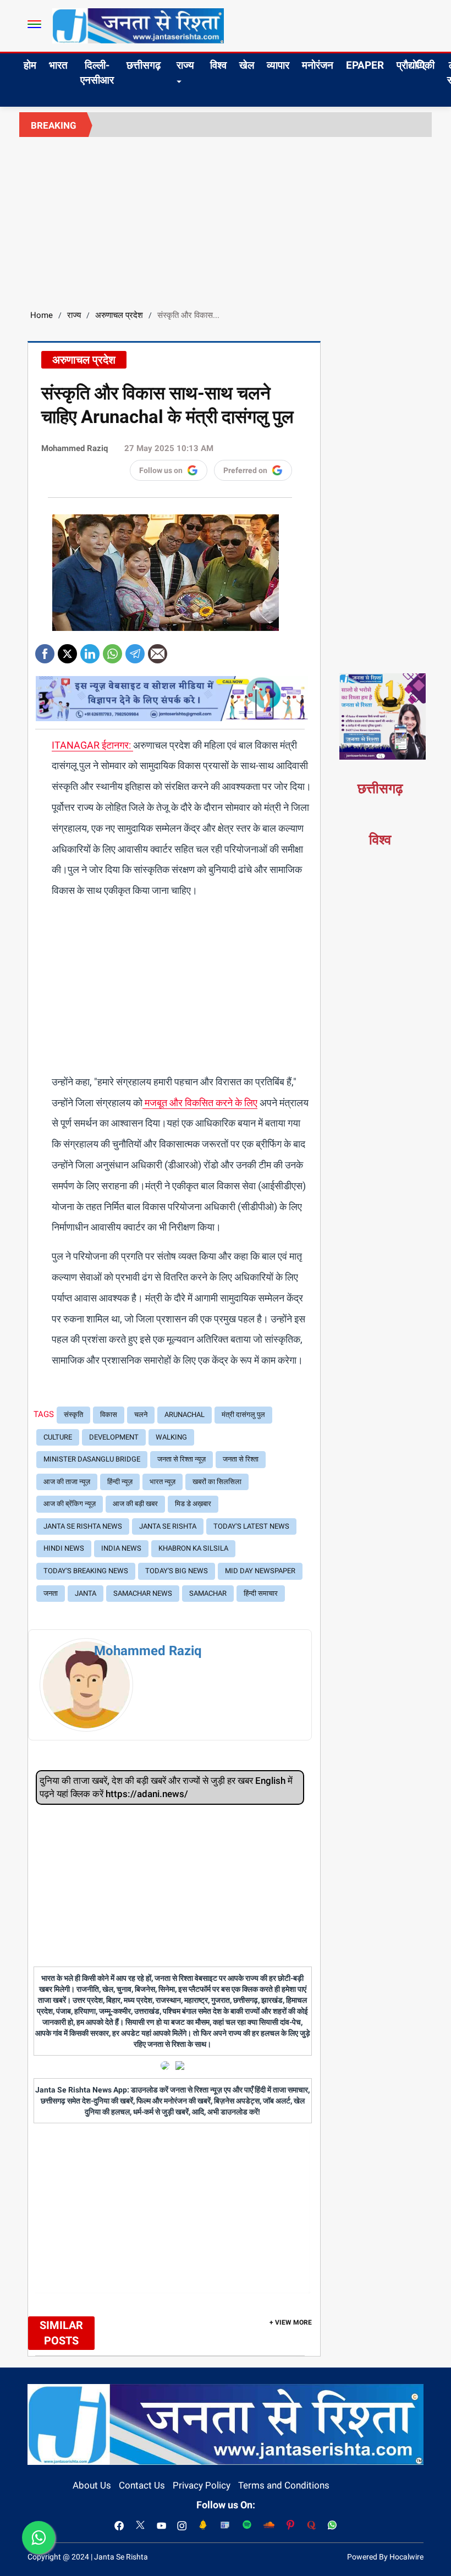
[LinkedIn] (90, 650)
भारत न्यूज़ (163, 1482)
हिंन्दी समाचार (261, 1593)
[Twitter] (67, 650)
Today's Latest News (251, 1526)
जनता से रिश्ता (241, 1459)
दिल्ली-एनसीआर (97, 73)
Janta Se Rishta (168, 1526)
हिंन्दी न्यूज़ (120, 1482)
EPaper (365, 65)
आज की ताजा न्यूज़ (67, 1482)
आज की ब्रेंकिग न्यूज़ (70, 1504)
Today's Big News (177, 1571)
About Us (92, 2485)
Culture (58, 1437)
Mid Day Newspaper (260, 1571)
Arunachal (185, 1415)
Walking (171, 1437)
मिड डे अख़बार (193, 1504)
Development (114, 1437)
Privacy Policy (202, 2485)
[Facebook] (45, 650)
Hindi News (64, 1548)
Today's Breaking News (86, 1571)
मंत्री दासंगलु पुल (243, 1415)
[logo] (138, 25)
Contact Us (142, 2485)
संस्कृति (73, 1415)
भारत (58, 65)
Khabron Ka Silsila (193, 1548)
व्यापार (278, 65)
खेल (247, 65)
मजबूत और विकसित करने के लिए (200, 1103)
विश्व (218, 65)
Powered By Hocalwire (385, 2557)
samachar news (143, 1593)
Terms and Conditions (284, 2485)
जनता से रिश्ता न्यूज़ (182, 1459)
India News (121, 1548)
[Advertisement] (226, 219)
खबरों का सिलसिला (217, 1482)
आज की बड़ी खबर (135, 1504)
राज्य (185, 65)
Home (42, 315)
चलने (141, 1415)
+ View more (291, 2322)
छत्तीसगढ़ (144, 65)
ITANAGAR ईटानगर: (92, 745)
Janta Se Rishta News (83, 1526)
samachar (208, 1593)
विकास (109, 1415)
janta (86, 1593)
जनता (51, 1593)
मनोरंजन (318, 65)
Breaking (54, 125)
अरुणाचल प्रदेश (119, 315)
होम (30, 65)
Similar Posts (61, 2333)
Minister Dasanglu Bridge (92, 1459)
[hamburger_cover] (34, 24)
